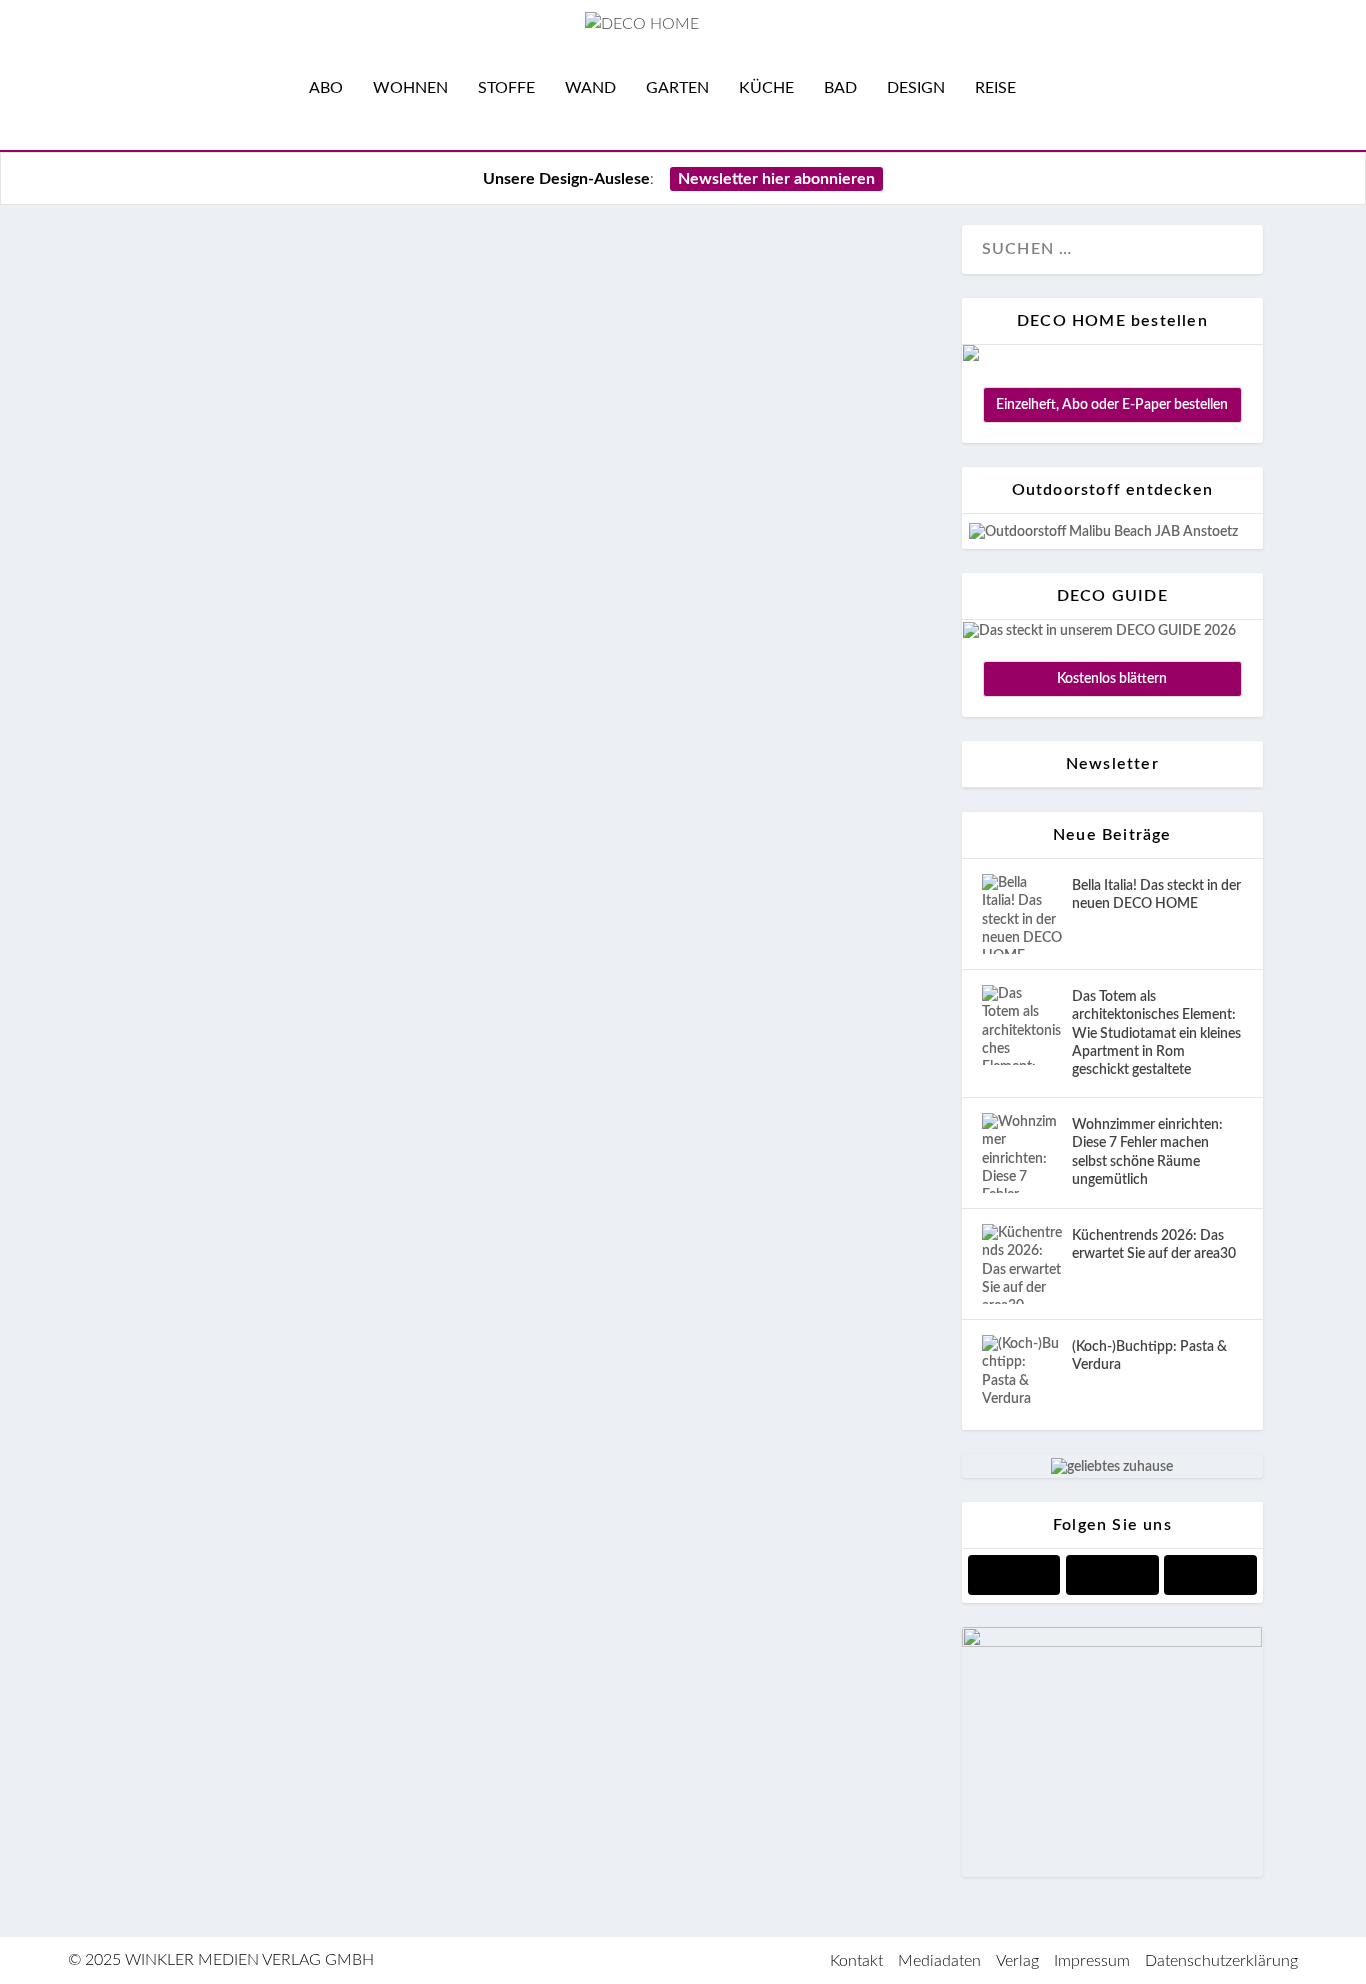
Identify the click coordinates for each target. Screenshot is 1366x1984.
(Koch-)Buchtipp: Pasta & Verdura (1149, 1356)
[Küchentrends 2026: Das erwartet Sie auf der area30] (1022, 1264)
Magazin (152, 417)
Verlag (1017, 1961)
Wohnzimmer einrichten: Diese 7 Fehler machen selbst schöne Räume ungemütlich (1147, 1152)
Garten (677, 88)
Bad (840, 88)
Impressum (1092, 1961)
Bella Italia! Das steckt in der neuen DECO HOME (1156, 895)
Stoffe (506, 88)
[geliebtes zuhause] (1112, 1467)
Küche (766, 88)
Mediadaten (939, 1961)
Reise (995, 88)
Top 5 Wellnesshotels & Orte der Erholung (413, 293)
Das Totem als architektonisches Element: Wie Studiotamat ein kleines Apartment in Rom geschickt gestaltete (1156, 1033)
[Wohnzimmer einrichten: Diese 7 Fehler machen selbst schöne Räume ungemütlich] (1022, 1153)
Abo (326, 88)
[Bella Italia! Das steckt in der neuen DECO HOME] (1022, 914)
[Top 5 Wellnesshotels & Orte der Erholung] (520, 239)
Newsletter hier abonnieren (776, 179)
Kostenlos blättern (1112, 679)
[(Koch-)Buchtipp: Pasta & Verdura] (1022, 1375)
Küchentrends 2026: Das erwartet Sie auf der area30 (1154, 1245)
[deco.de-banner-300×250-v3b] (1112, 1643)
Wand (590, 88)
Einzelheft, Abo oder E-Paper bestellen (1112, 405)
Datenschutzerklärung (1221, 1961)
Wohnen (410, 88)
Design (916, 88)
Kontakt (856, 1961)
